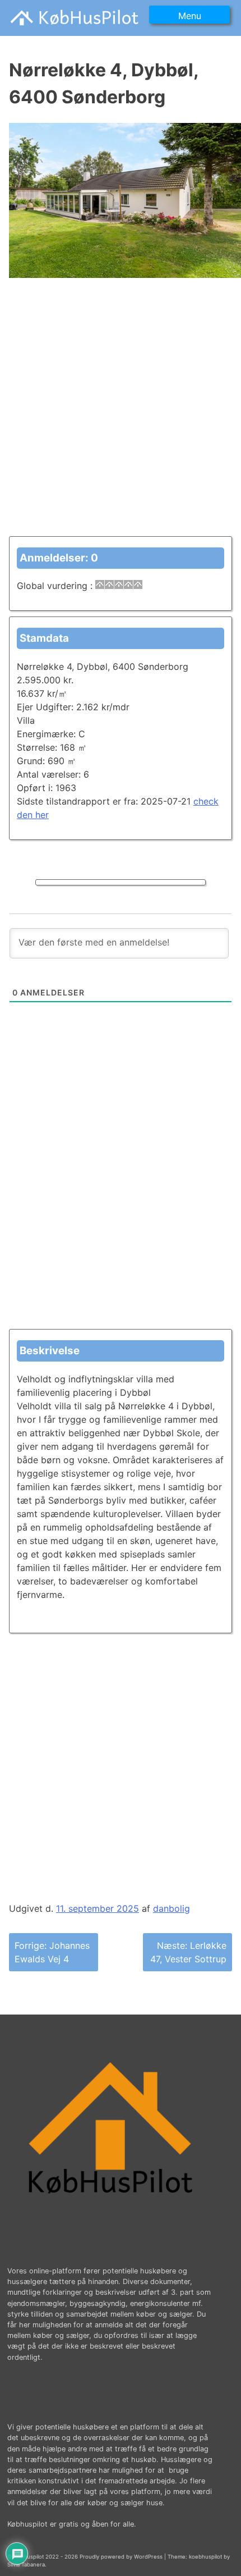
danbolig (172, 1908)
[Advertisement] (121, 415)
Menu (190, 16)
